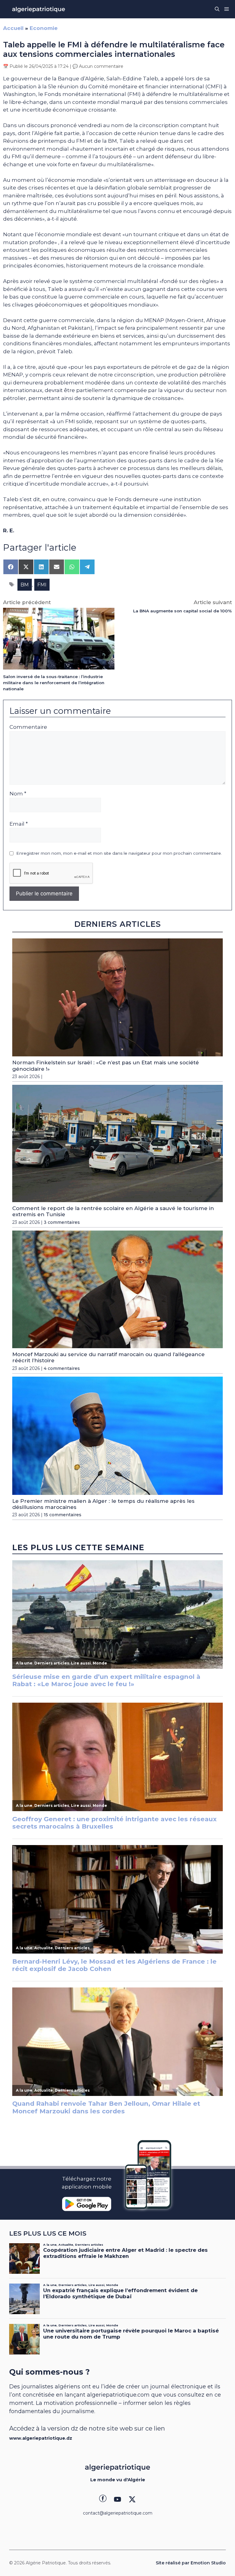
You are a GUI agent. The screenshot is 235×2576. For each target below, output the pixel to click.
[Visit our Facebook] (103, 2499)
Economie (44, 28)
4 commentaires (62, 1368)
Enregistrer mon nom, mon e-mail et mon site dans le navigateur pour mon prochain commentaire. (119, 853)
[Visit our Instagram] (117, 2499)
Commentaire (28, 727)
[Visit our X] (132, 2499)
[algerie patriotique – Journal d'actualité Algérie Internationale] (39, 9)
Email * (19, 824)
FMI (42, 585)
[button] (217, 9)
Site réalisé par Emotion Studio (191, 2563)
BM (25, 585)
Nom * (18, 794)
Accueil (13, 28)
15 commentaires (63, 1515)
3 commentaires (62, 1222)
